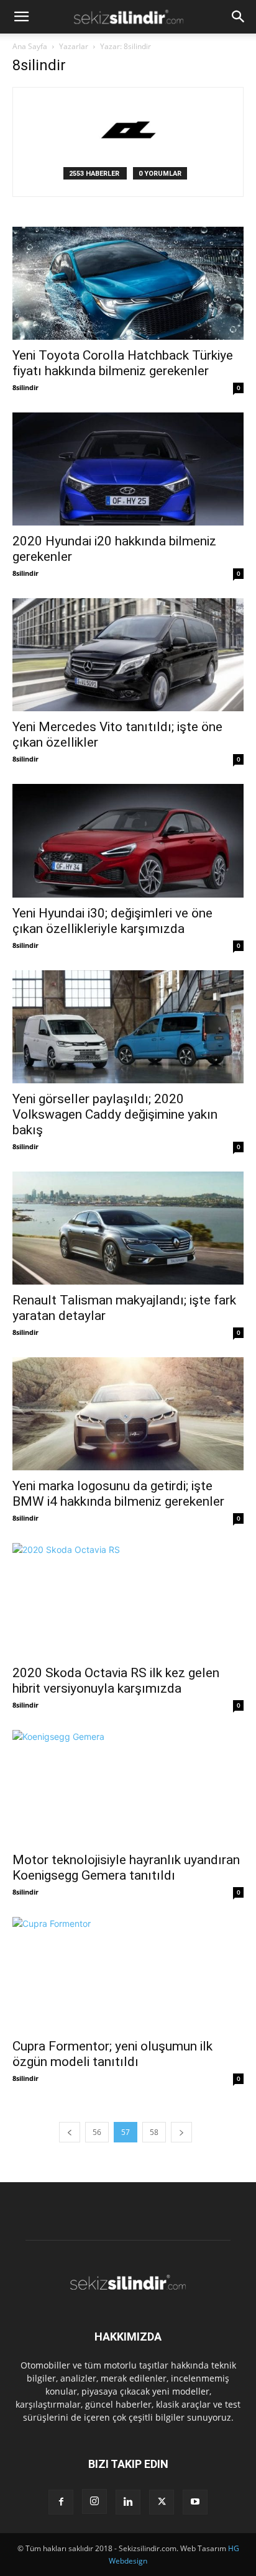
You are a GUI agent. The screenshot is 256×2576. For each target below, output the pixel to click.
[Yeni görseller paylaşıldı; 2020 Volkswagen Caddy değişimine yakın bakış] (128, 1027)
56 (97, 2132)
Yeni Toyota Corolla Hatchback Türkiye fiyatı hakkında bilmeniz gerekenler (123, 363)
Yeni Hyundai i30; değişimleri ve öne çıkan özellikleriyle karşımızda (112, 921)
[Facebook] (61, 2502)
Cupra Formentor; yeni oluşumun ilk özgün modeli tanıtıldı (112, 2054)
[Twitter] (162, 2502)
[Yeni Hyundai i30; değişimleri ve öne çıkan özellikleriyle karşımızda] (128, 840)
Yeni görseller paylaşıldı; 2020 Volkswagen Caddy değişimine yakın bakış (115, 1114)
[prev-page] (70, 2132)
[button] (21, 17)
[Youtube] (195, 2502)
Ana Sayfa (30, 46)
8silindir (25, 387)
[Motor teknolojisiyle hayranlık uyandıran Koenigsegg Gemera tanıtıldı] (128, 1787)
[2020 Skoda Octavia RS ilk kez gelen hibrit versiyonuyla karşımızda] (128, 1600)
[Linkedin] (128, 2502)
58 (154, 2132)
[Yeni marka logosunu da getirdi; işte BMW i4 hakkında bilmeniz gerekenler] (128, 1414)
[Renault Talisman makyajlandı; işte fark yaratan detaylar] (128, 1228)
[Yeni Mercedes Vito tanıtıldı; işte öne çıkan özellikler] (128, 655)
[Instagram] (94, 2501)
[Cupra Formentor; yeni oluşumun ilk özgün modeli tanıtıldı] (128, 1974)
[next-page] (181, 2132)
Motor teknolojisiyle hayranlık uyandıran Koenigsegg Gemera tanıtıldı (126, 1868)
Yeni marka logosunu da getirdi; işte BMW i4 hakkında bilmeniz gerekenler (118, 1494)
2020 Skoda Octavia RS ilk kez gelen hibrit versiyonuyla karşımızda (116, 1681)
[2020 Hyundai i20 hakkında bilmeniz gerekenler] (128, 469)
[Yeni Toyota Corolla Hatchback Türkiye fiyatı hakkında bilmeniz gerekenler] (128, 283)
